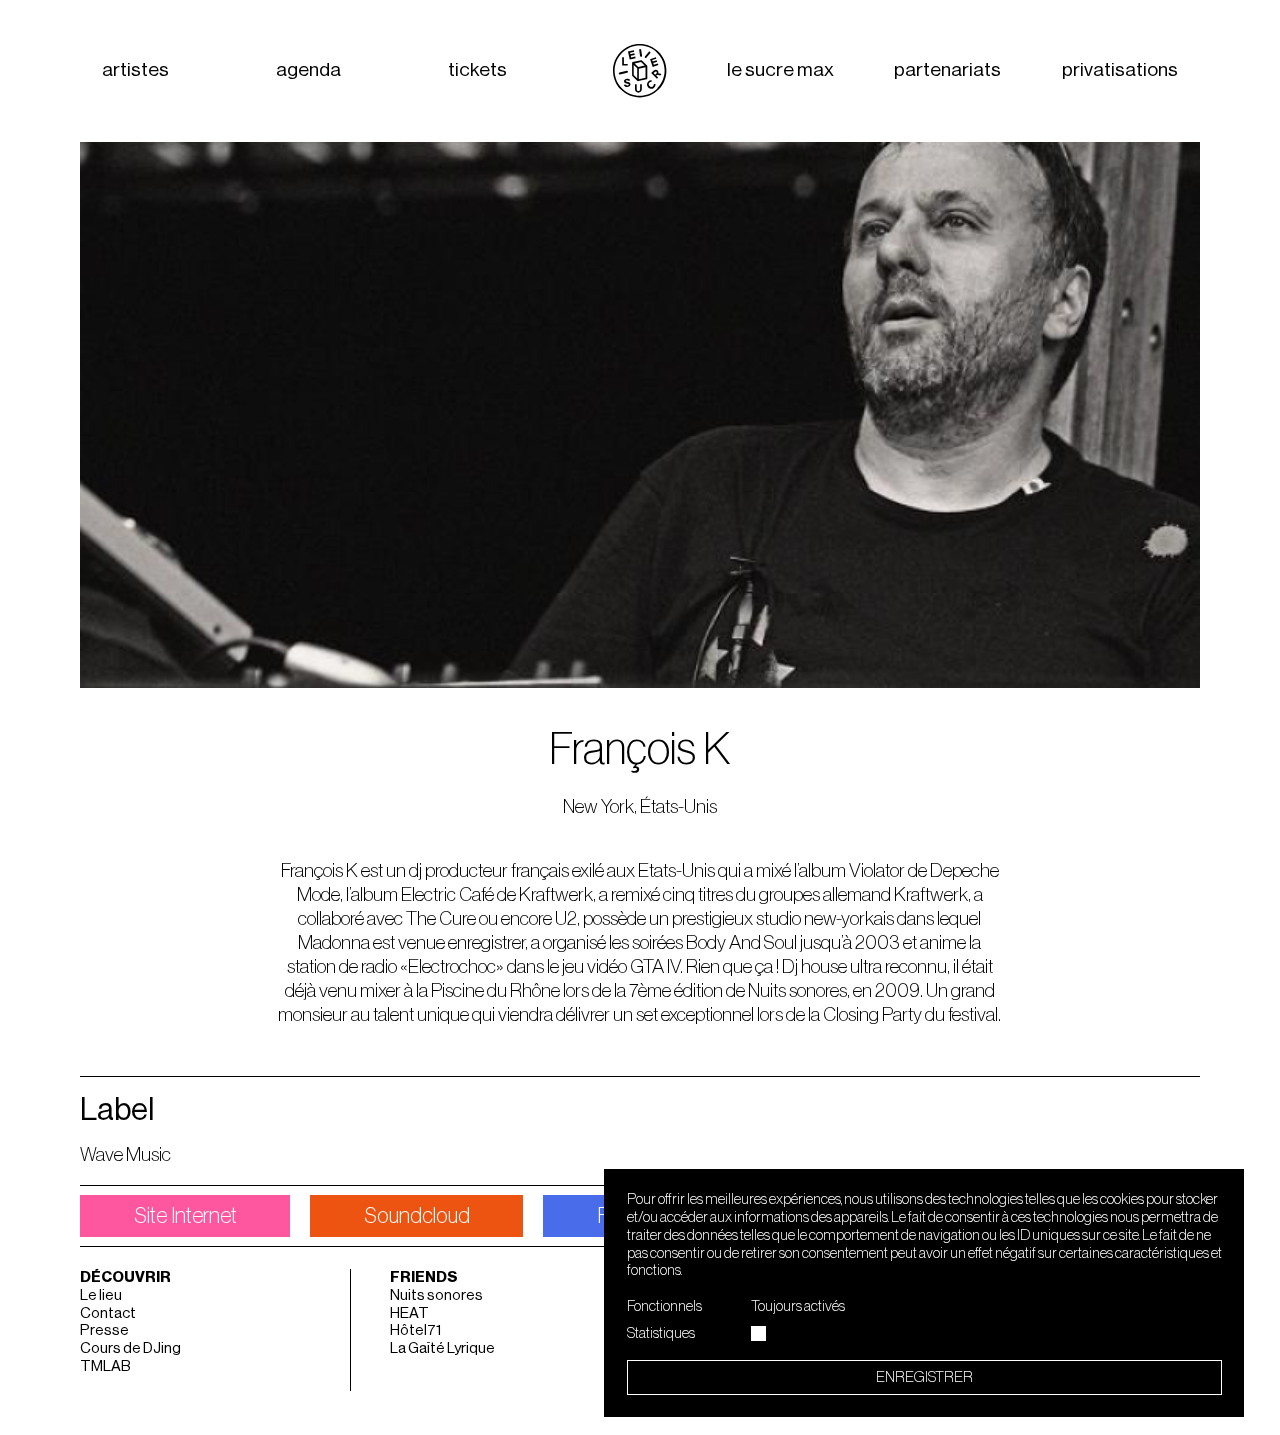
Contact (108, 1313)
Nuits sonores (436, 1295)
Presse (104, 1330)
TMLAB (105, 1366)
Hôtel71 (415, 1330)
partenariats (947, 70)
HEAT (409, 1313)
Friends (424, 1277)
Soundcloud (417, 1216)
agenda (308, 70)
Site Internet (185, 1216)
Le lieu (101, 1295)
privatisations (1120, 70)
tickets (477, 70)
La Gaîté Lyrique (442, 1348)
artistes (135, 70)
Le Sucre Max (780, 70)
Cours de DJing (130, 1348)
